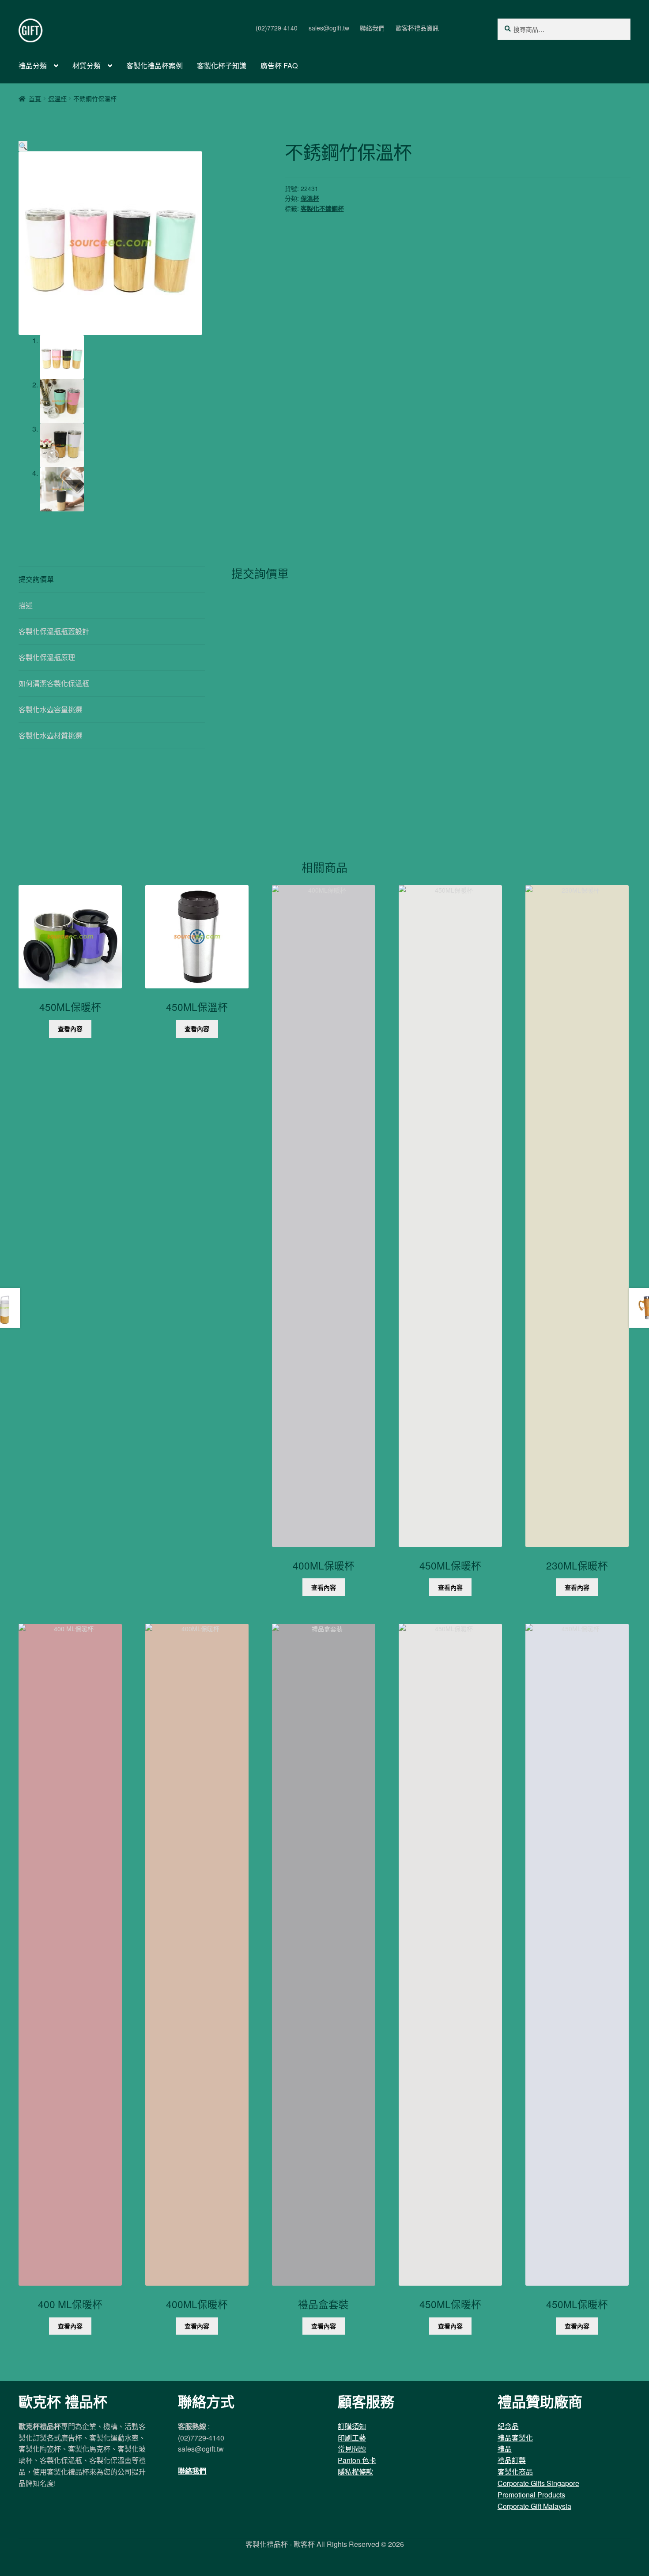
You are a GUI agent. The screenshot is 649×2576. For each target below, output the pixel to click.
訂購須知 (352, 2426)
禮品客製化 (515, 2438)
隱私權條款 (355, 2472)
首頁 (35, 98)
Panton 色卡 (357, 2460)
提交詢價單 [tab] (36, 579)
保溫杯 (57, 98)
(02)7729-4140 (277, 28)
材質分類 (87, 66)
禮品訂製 (512, 2460)
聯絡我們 (372, 28)
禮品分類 (33, 66)
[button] (23, 146)
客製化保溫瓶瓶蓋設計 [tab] (54, 631)
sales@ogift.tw (329, 28)
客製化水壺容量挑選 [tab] (50, 709)
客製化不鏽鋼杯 (322, 208)
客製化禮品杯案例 (155, 66)
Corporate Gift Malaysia (534, 2506)
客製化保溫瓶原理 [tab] (47, 657)
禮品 (505, 2449)
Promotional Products (531, 2495)
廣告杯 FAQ (279, 66)
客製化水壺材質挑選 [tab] (50, 735)
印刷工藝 (352, 2438)
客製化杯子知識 (222, 66)
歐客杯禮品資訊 (417, 28)
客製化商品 (515, 2472)
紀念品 (508, 2426)
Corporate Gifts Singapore (538, 2483)
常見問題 (352, 2449)
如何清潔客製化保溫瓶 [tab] (54, 683)
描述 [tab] (26, 605)
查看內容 (70, 1029)
